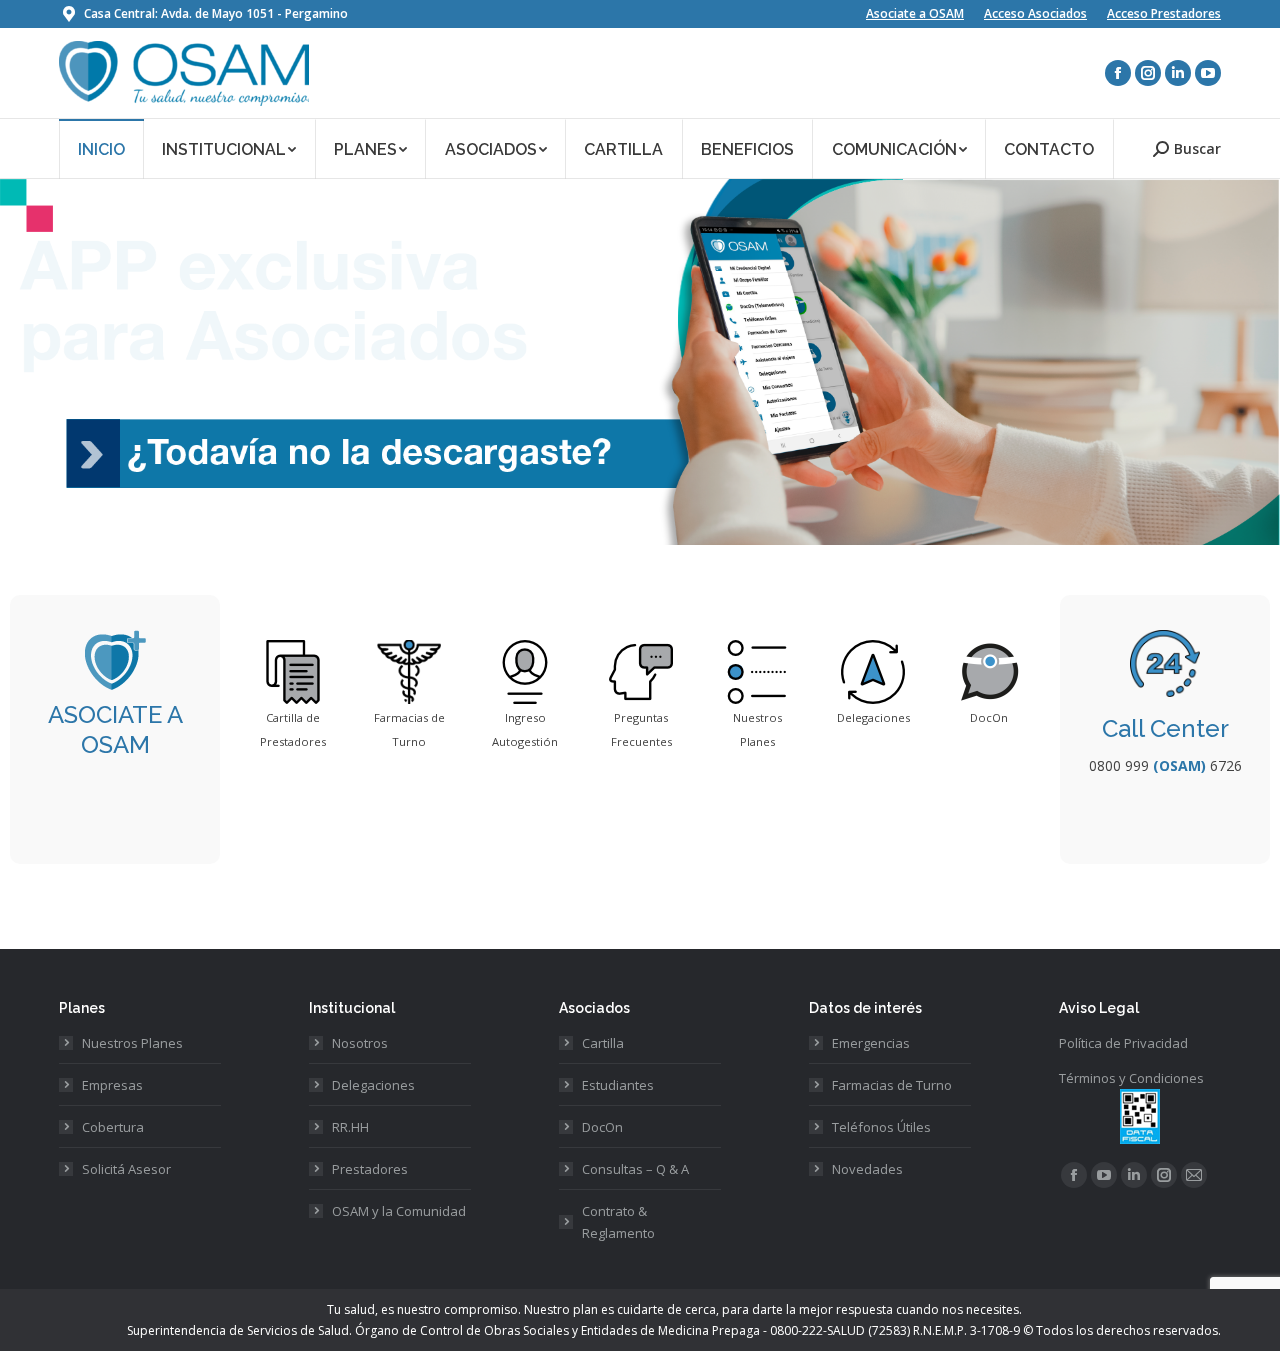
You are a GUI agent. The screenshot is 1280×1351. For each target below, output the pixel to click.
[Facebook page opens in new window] (1118, 73)
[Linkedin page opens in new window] (1178, 73)
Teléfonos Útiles (881, 1127)
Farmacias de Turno (892, 1085)
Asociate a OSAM (915, 13)
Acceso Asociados (1035, 13)
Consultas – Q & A (635, 1169)
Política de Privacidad (1123, 1043)
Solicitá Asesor (126, 1169)
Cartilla (603, 1043)
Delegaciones (373, 1085)
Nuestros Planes (132, 1043)
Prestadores (370, 1169)
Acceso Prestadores (1164, 13)
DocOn (602, 1127)
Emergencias (871, 1043)
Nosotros (360, 1043)
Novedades (867, 1169)
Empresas (112, 1085)
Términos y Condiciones (1131, 1078)
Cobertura (113, 1127)
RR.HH (350, 1127)
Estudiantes (618, 1085)
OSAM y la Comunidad (399, 1211)
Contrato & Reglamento (618, 1222)
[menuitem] (101, 148)
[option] (293, 697)
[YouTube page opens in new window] (1208, 73)
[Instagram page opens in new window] (1148, 73)
